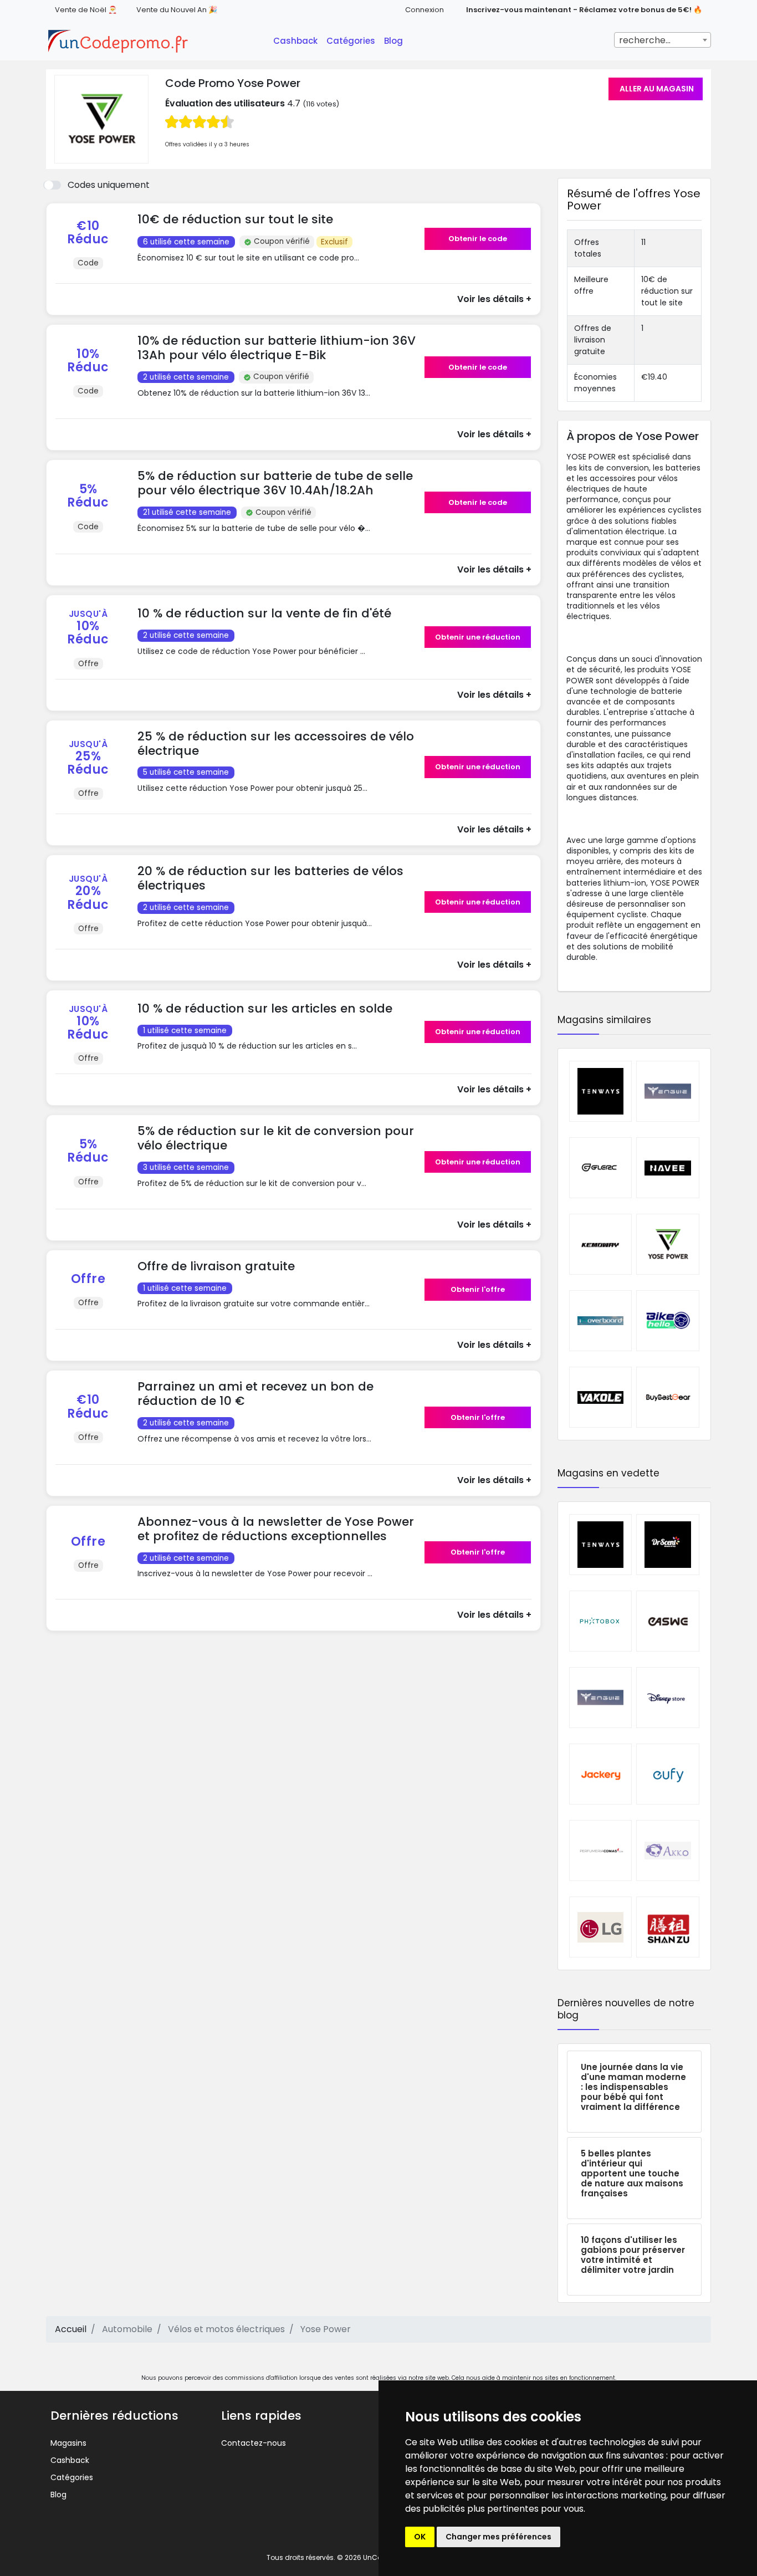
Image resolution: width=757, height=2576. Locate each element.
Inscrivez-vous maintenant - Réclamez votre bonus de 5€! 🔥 (584, 10)
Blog (393, 41)
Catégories (351, 41)
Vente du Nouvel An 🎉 (177, 10)
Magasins (68, 2443)
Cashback (295, 41)
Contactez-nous (254, 2443)
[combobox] (663, 40)
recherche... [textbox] (645, 40)
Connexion (424, 10)
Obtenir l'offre (478, 1289)
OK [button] (420, 2537)
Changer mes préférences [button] (498, 2537)
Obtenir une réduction (478, 637)
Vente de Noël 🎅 (86, 10)
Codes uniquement (109, 185)
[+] (277, 269)
